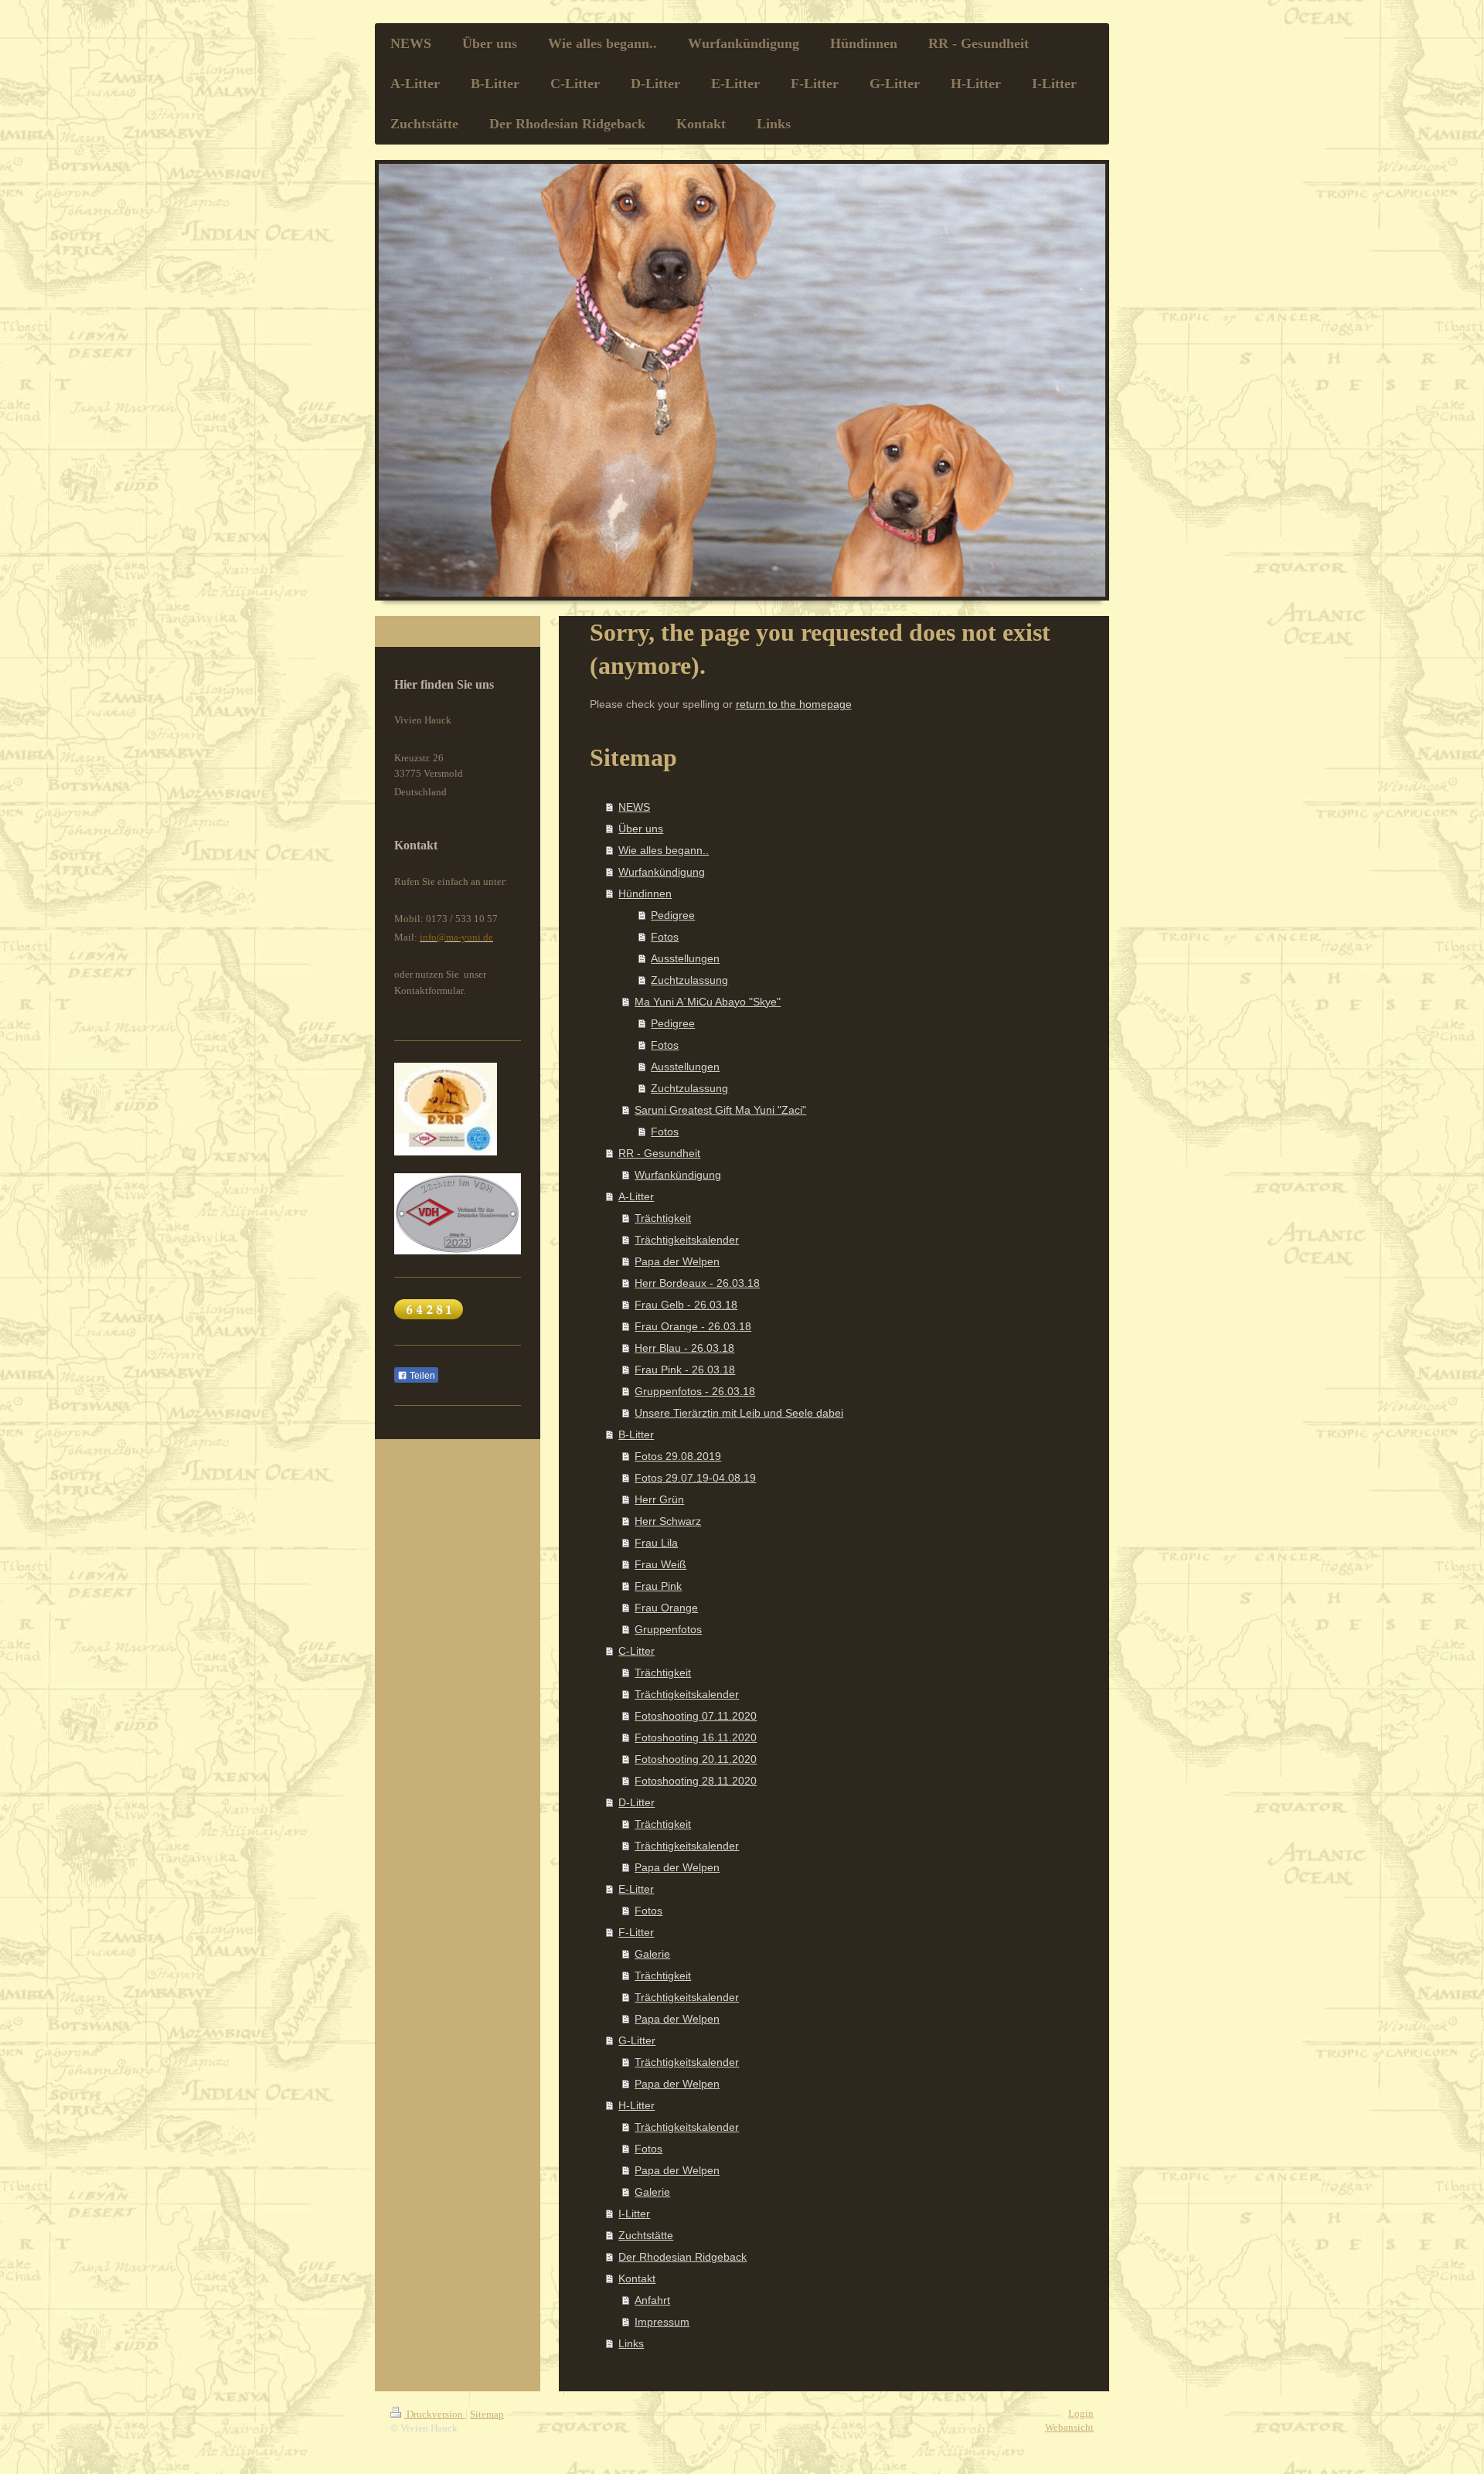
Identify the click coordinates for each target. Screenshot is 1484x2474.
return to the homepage (794, 704)
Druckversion (435, 2414)
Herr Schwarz (668, 1521)
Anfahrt (652, 2300)
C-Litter (636, 1651)
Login (1081, 2413)
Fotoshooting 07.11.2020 (696, 1716)
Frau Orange (666, 1608)
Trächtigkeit (663, 1218)
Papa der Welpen (677, 1261)
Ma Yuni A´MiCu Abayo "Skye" (708, 1002)
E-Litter (636, 1889)
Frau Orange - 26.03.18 (693, 1326)
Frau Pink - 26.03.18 (685, 1370)
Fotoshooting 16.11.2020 (696, 1737)
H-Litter (636, 2105)
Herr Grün (659, 1499)
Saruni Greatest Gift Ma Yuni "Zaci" (720, 1110)
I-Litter (634, 2214)
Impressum (662, 2322)
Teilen (421, 1376)
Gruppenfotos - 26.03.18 (695, 1391)
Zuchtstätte (646, 2235)
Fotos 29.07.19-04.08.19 (695, 1478)
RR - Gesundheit (659, 1153)
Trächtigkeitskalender (687, 1240)
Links (631, 2343)
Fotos (665, 937)
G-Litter (637, 2040)
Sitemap (487, 2414)
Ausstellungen (685, 958)
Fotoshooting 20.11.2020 (696, 1759)
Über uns (641, 829)
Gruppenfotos (668, 1629)
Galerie (652, 1954)
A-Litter (636, 1196)
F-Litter (636, 1932)
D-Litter (636, 1802)
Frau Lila (656, 1543)
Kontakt (637, 2278)
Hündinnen (645, 893)
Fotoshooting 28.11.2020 (696, 1781)
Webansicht (1069, 2427)
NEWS (634, 807)
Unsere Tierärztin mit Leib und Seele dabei (739, 1413)
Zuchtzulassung (689, 980)
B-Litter (636, 1434)
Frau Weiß (660, 1564)
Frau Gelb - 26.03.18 (686, 1305)
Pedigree (673, 915)
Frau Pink (658, 1586)
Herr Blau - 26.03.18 (684, 1348)
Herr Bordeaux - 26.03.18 (697, 1283)
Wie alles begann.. (664, 850)
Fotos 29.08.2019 (678, 1456)
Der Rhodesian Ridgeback (682, 2257)
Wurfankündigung (662, 872)
